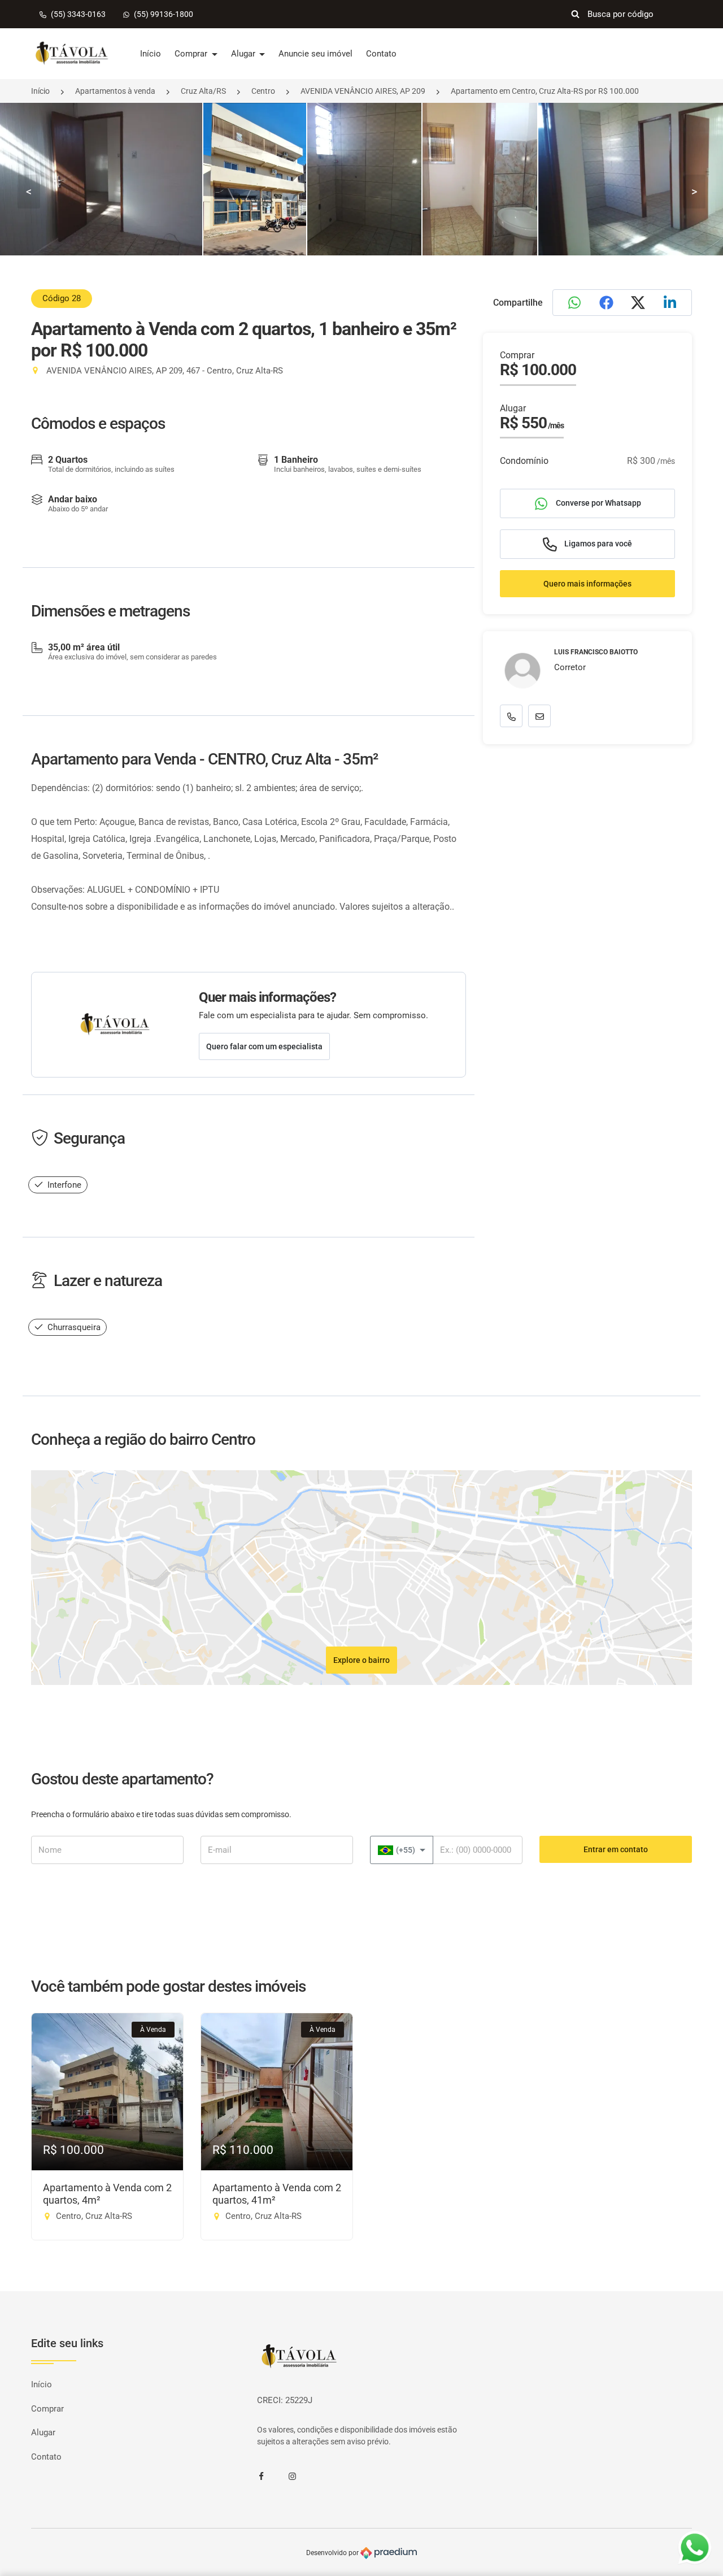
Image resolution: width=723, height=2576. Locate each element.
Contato (381, 54)
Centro (263, 91)
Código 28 (62, 298)
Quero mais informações (587, 584)
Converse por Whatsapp (598, 503)
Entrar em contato (616, 1849)
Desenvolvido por (333, 2552)
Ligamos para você (597, 544)
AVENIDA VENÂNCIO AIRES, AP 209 (363, 91)
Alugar (244, 54)
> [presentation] (694, 192)
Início (151, 54)
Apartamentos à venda (115, 91)
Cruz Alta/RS (203, 91)
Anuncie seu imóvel (315, 54)
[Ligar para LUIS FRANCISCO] (511, 716)
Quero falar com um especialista (264, 1046)
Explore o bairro (361, 1660)
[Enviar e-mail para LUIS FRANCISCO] (539, 716)
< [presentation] (29, 192)
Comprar (192, 54)
